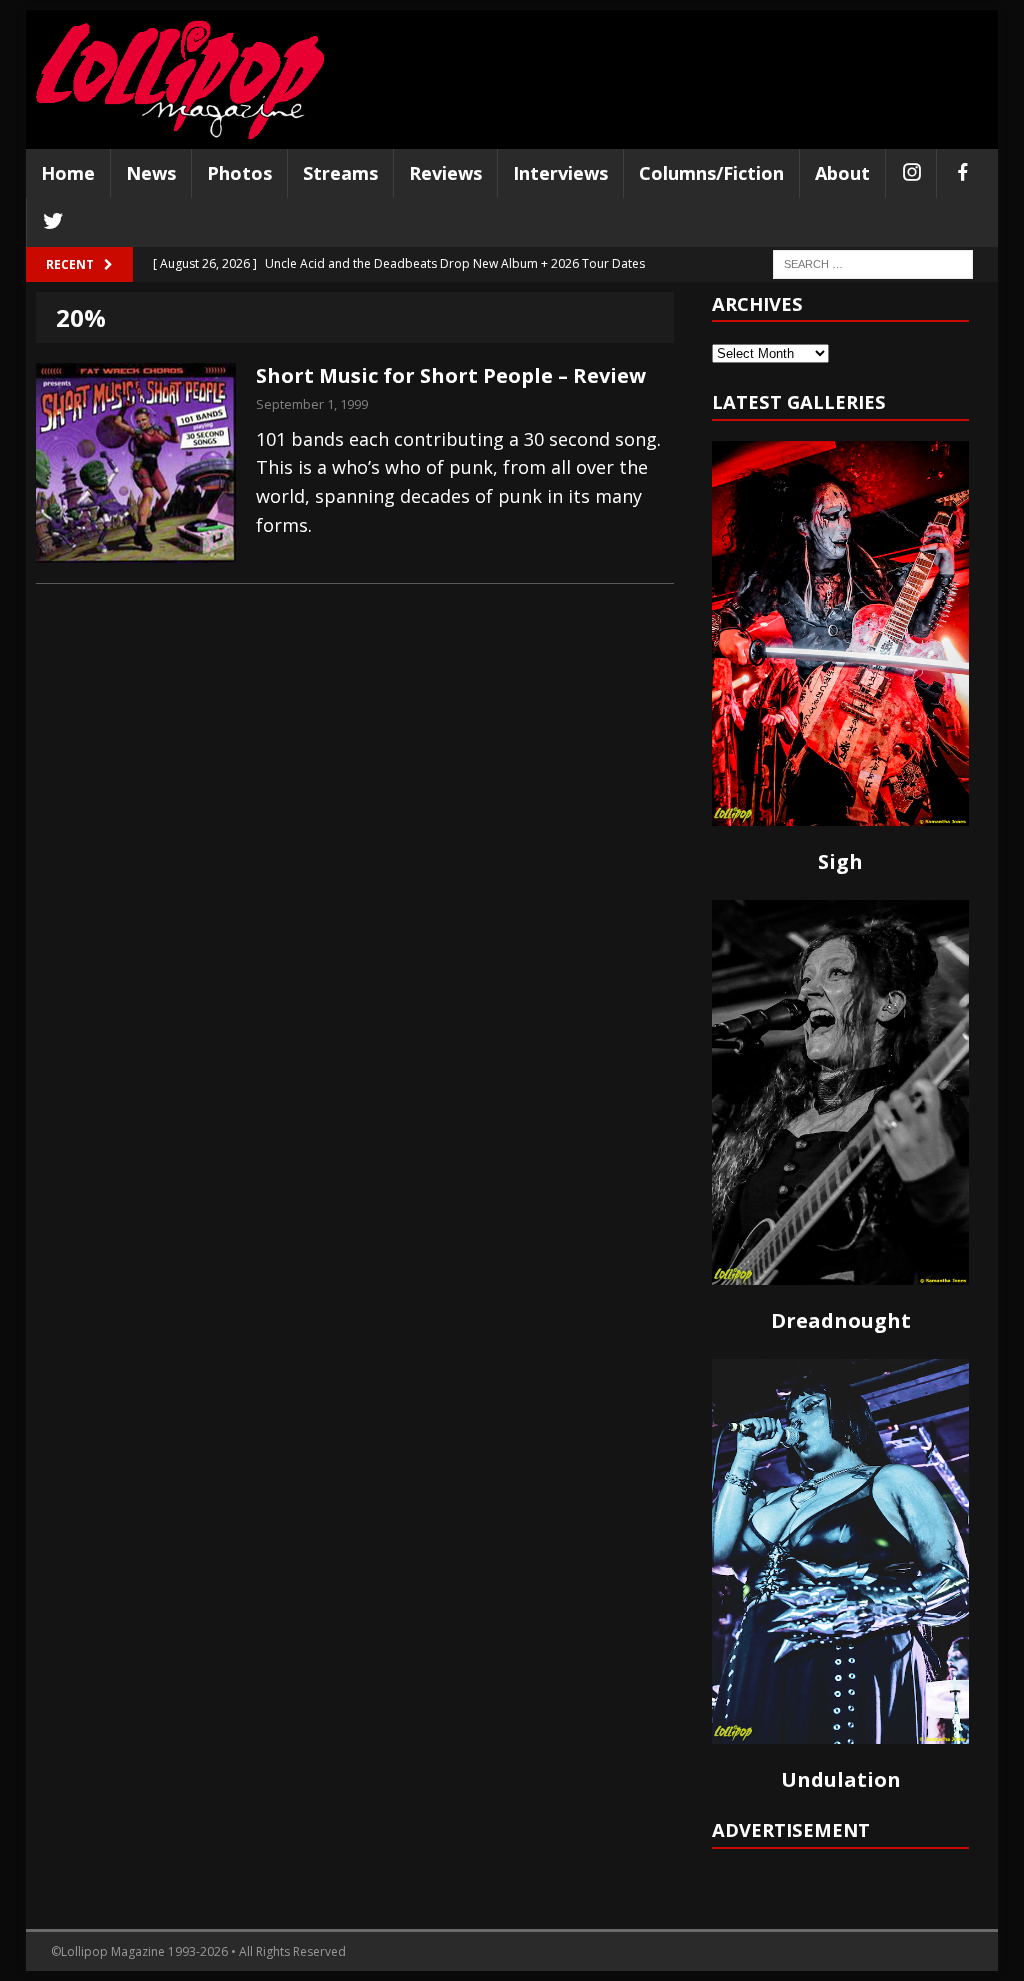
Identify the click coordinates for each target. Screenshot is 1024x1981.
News (151, 173)
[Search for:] (873, 262)
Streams (340, 173)
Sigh (840, 861)
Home (68, 173)
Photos (239, 173)
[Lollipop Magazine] (180, 79)
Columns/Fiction (711, 173)
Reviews (445, 173)
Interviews (560, 173)
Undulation (841, 1779)
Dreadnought (841, 1320)
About (842, 173)
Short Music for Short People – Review (451, 375)
